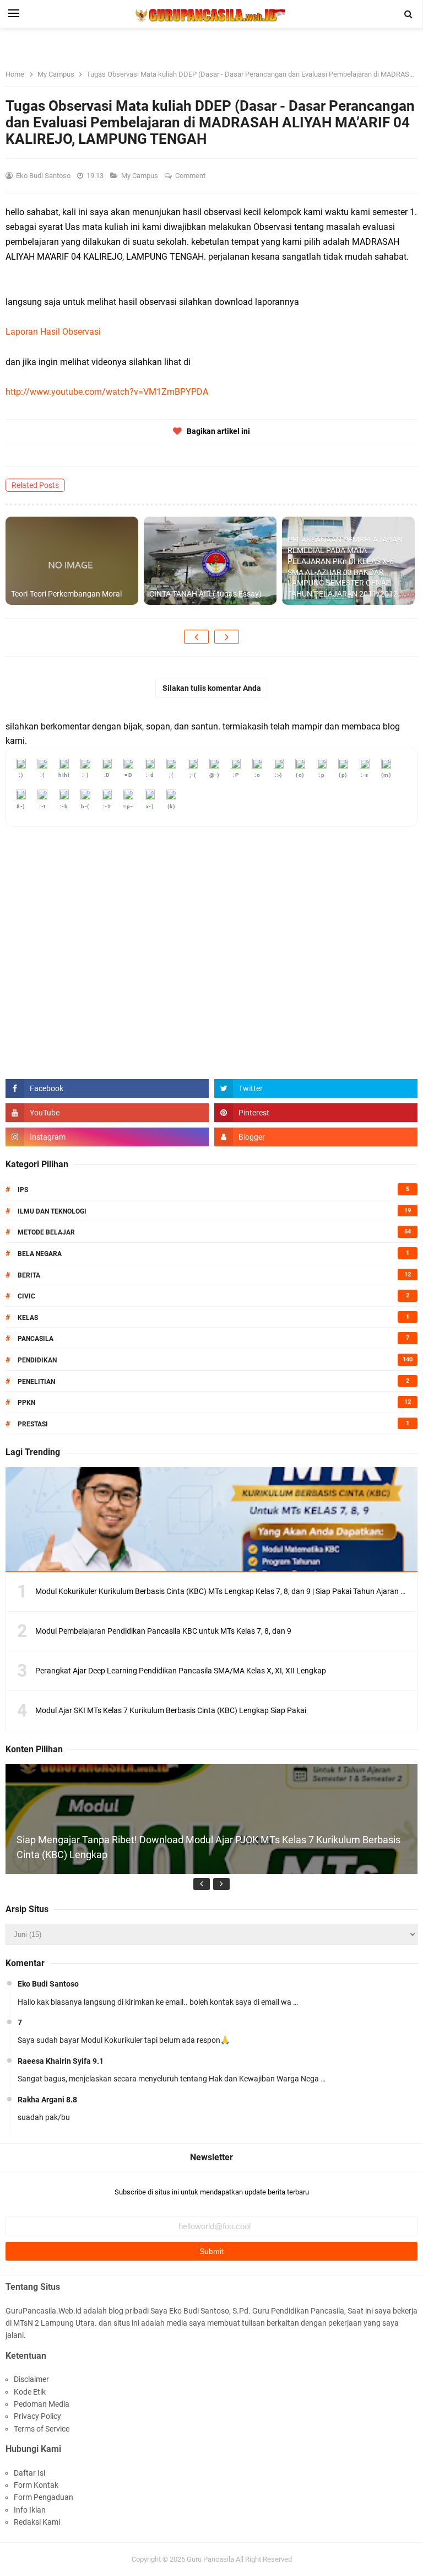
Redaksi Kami (37, 2522)
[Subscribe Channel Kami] (107, 1113)
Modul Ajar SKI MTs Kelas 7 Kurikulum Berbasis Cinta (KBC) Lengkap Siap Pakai (171, 1710)
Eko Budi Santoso (48, 1984)
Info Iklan (30, 2510)
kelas (28, 1318)
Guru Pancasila (210, 2559)
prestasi (33, 1424)
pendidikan (37, 1360)
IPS (23, 1190)
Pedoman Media (42, 2404)
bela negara (40, 1254)
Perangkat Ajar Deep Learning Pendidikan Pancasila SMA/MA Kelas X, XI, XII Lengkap (181, 1671)
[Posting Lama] (227, 637)
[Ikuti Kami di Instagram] (107, 1137)
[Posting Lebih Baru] (196, 637)
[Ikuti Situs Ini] (316, 1137)
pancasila (36, 1339)
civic (26, 1296)
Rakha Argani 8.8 (47, 2100)
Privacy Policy (37, 2416)
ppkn (26, 1403)
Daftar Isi (29, 2473)
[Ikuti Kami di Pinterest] (316, 1113)
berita (29, 1275)
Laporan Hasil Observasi (53, 332)
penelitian (36, 1382)
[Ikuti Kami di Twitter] (316, 1088)
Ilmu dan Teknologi (52, 1211)
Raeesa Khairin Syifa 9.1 (61, 2061)
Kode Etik (30, 2392)
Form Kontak (36, 2485)
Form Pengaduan (44, 2497)
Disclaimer (31, 2379)
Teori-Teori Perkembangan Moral (66, 594)
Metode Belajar (46, 1232)
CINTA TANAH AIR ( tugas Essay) (205, 594)
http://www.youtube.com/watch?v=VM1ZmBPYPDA (107, 392)
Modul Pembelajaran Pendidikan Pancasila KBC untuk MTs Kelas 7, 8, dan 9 (163, 1631)
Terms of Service (42, 2429)
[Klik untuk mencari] (409, 14)
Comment (191, 176)
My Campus (140, 176)
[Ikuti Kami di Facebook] (107, 1088)
